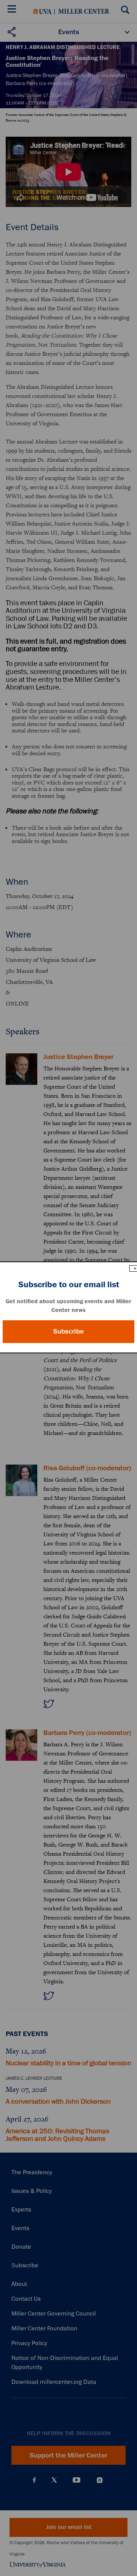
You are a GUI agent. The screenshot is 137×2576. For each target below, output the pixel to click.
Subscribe (68, 1331)
